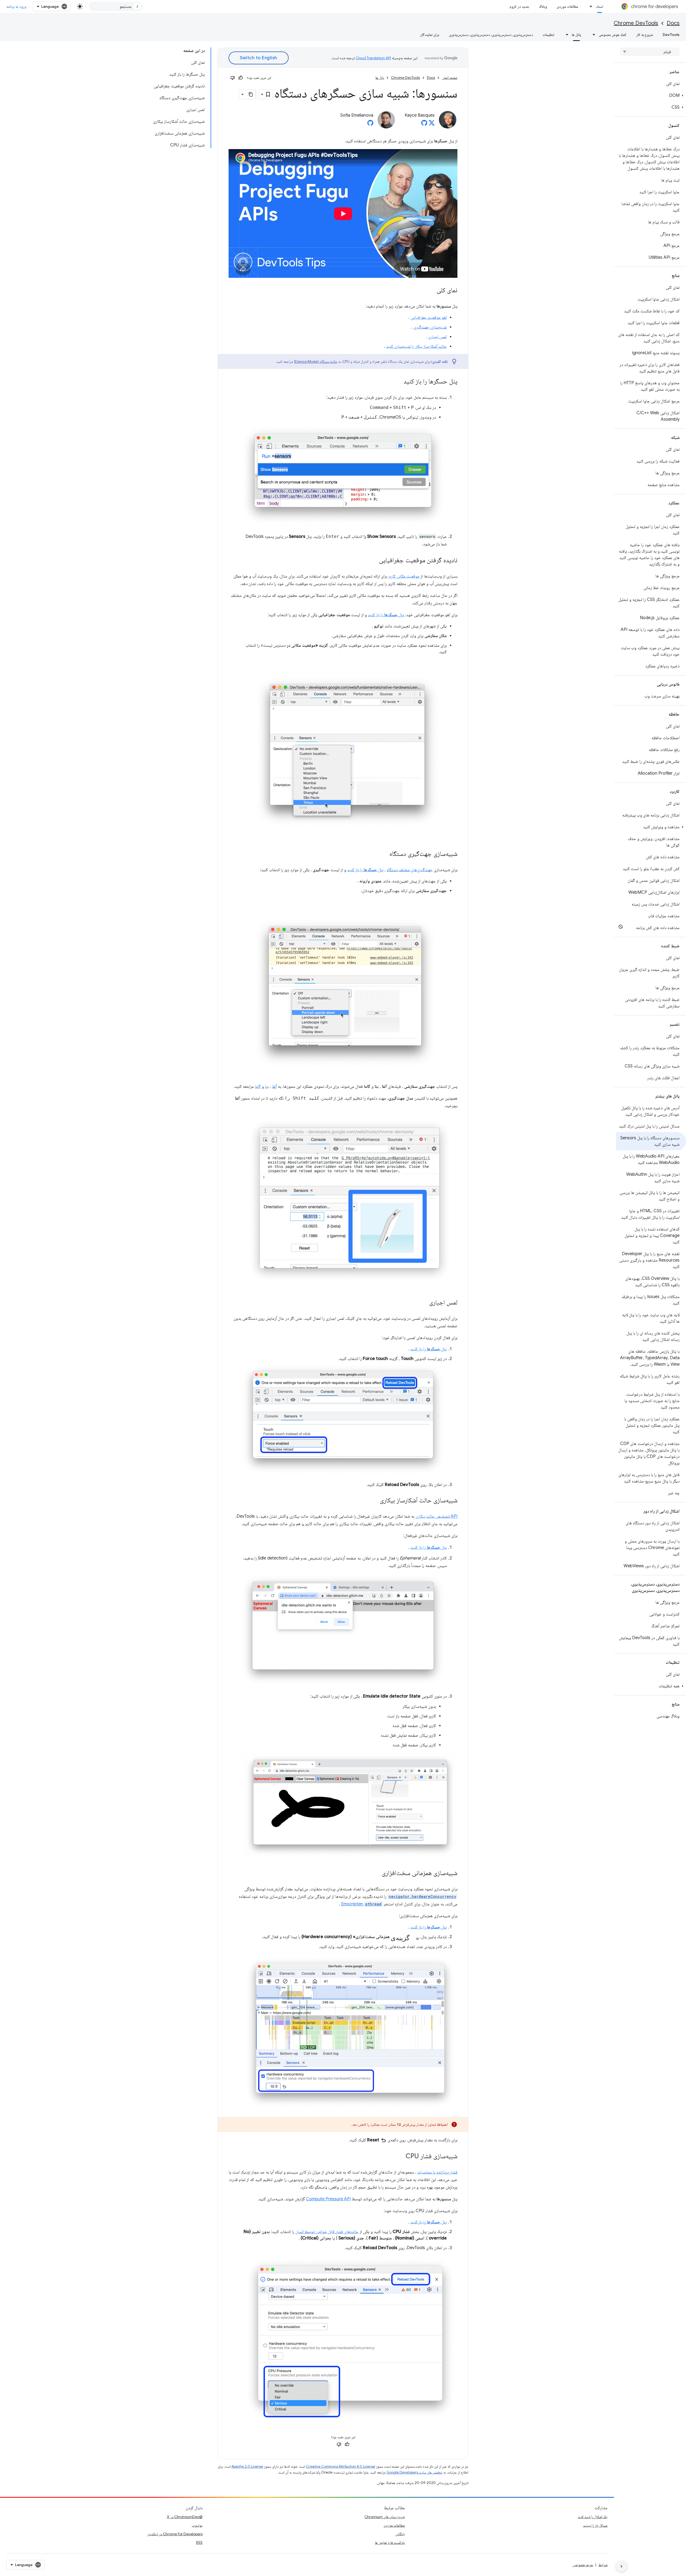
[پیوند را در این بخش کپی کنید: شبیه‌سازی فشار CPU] (400, 2157)
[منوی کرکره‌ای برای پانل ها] (565, 35)
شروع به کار (645, 35)
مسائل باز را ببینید (595, 2525)
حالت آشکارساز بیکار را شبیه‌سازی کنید (416, 346)
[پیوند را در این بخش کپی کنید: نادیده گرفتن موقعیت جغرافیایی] (374, 561)
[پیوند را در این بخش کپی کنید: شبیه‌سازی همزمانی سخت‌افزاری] (376, 1873)
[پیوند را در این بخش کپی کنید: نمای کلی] (431, 291)
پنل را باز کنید (386, 615)
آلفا (274, 1086)
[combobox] (116, 6)
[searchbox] (650, 52)
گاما (258, 1086)
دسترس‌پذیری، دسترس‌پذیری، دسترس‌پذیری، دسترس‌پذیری (491, 35)
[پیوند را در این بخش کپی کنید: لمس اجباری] (424, 1303)
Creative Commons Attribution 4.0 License (341, 2466)
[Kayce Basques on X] (432, 124)
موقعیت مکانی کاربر (404, 576)
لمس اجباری (437, 337)
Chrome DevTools (636, 23)
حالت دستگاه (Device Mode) (316, 361)
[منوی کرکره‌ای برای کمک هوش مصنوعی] (592, 35)
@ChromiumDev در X (185, 2517)
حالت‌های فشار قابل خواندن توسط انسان (327, 2232)
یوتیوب (197, 2525)
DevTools (671, 35)
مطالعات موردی (567, 6)
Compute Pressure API (328, 2199)
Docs (673, 23)
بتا (267, 1086)
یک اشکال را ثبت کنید (593, 2517)
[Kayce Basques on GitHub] (424, 124)
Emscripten (361, 1904)
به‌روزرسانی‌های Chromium (385, 2517)
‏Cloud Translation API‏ (373, 58)
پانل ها (576, 35)
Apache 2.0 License (247, 2466)
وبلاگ (543, 6)
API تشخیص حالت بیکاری (436, 1516)
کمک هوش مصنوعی (613, 35)
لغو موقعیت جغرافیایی (429, 317)
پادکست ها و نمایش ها (390, 2542)
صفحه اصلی (450, 78)
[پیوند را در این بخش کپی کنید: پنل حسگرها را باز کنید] (398, 382)
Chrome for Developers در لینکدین (175, 2534)
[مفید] (241, 78)
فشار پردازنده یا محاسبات (437, 2172)
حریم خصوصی (583, 2565)
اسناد (600, 6)
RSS (199, 2542)
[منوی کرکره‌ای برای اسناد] (590, 6)
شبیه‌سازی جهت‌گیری (430, 327)
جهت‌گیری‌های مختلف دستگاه (410, 870)
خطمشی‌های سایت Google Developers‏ (414, 2472)
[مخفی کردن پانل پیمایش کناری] (621, 2566)
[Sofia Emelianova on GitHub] (370, 124)
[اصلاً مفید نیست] (233, 78)
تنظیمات (548, 35)
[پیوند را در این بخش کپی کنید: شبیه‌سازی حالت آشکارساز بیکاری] (374, 1501)
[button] (651, 95)
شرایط (603, 2565)
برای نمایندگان (430, 35)
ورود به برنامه (16, 6)
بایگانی (400, 2534)
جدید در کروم (519, 6)
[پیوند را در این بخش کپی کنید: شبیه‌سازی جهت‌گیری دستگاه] (384, 854)
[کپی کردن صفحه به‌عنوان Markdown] (251, 94)
